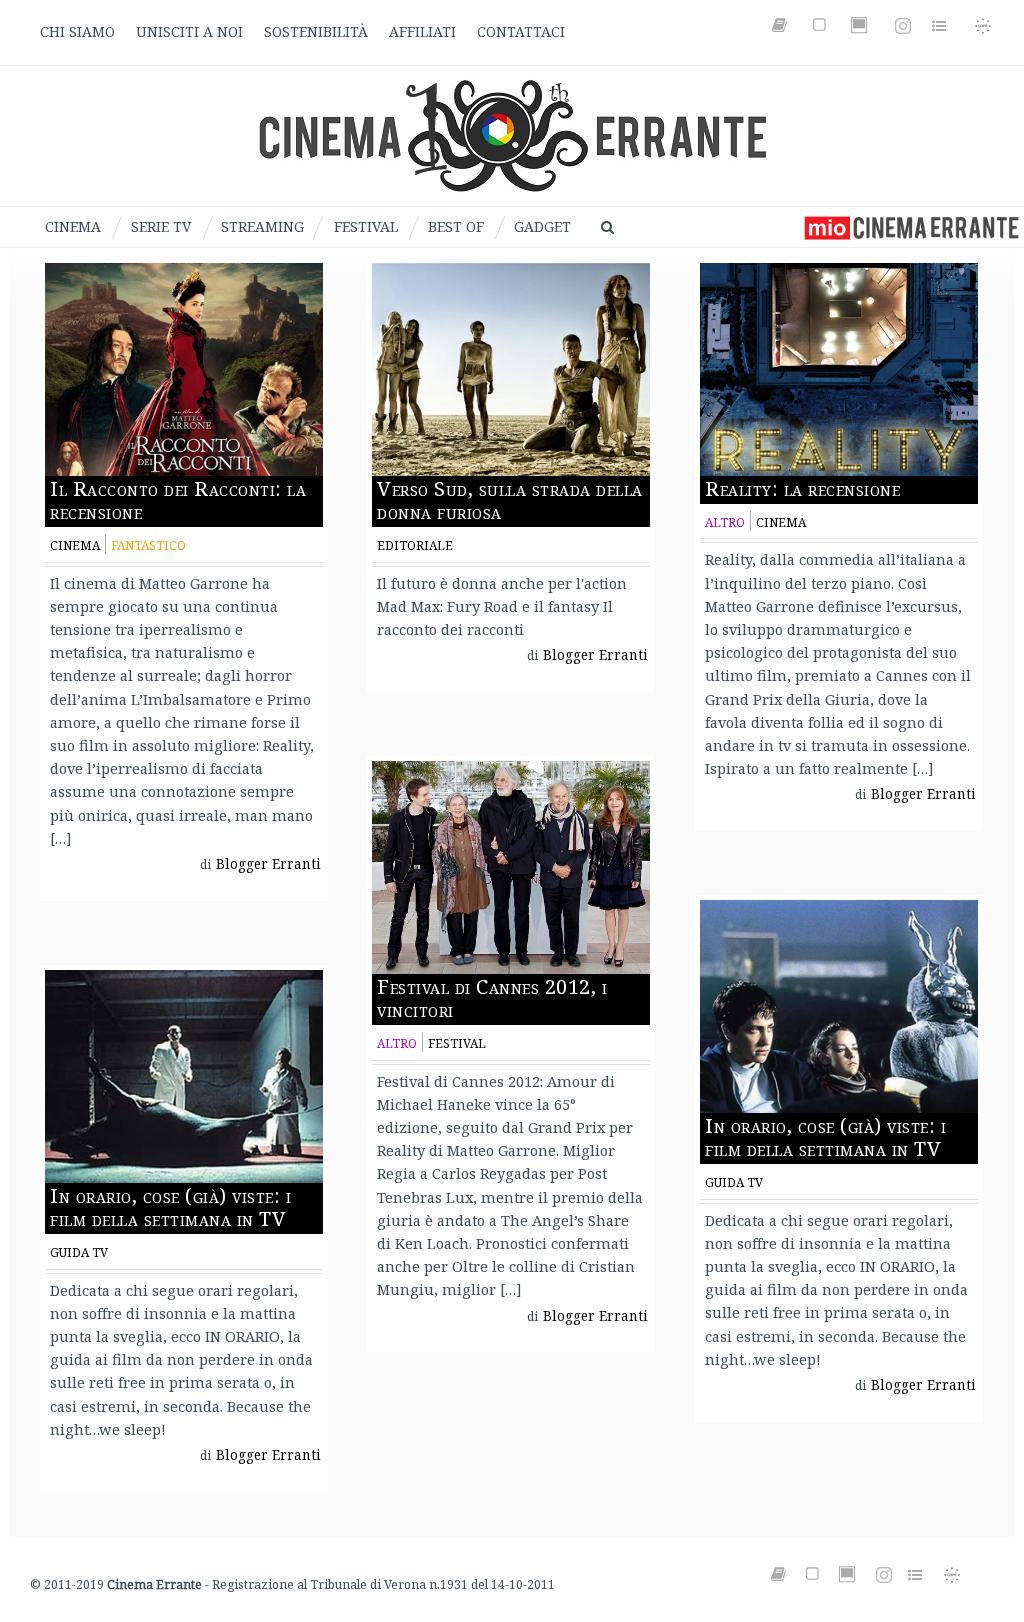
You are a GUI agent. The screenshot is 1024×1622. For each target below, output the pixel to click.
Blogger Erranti (268, 864)
